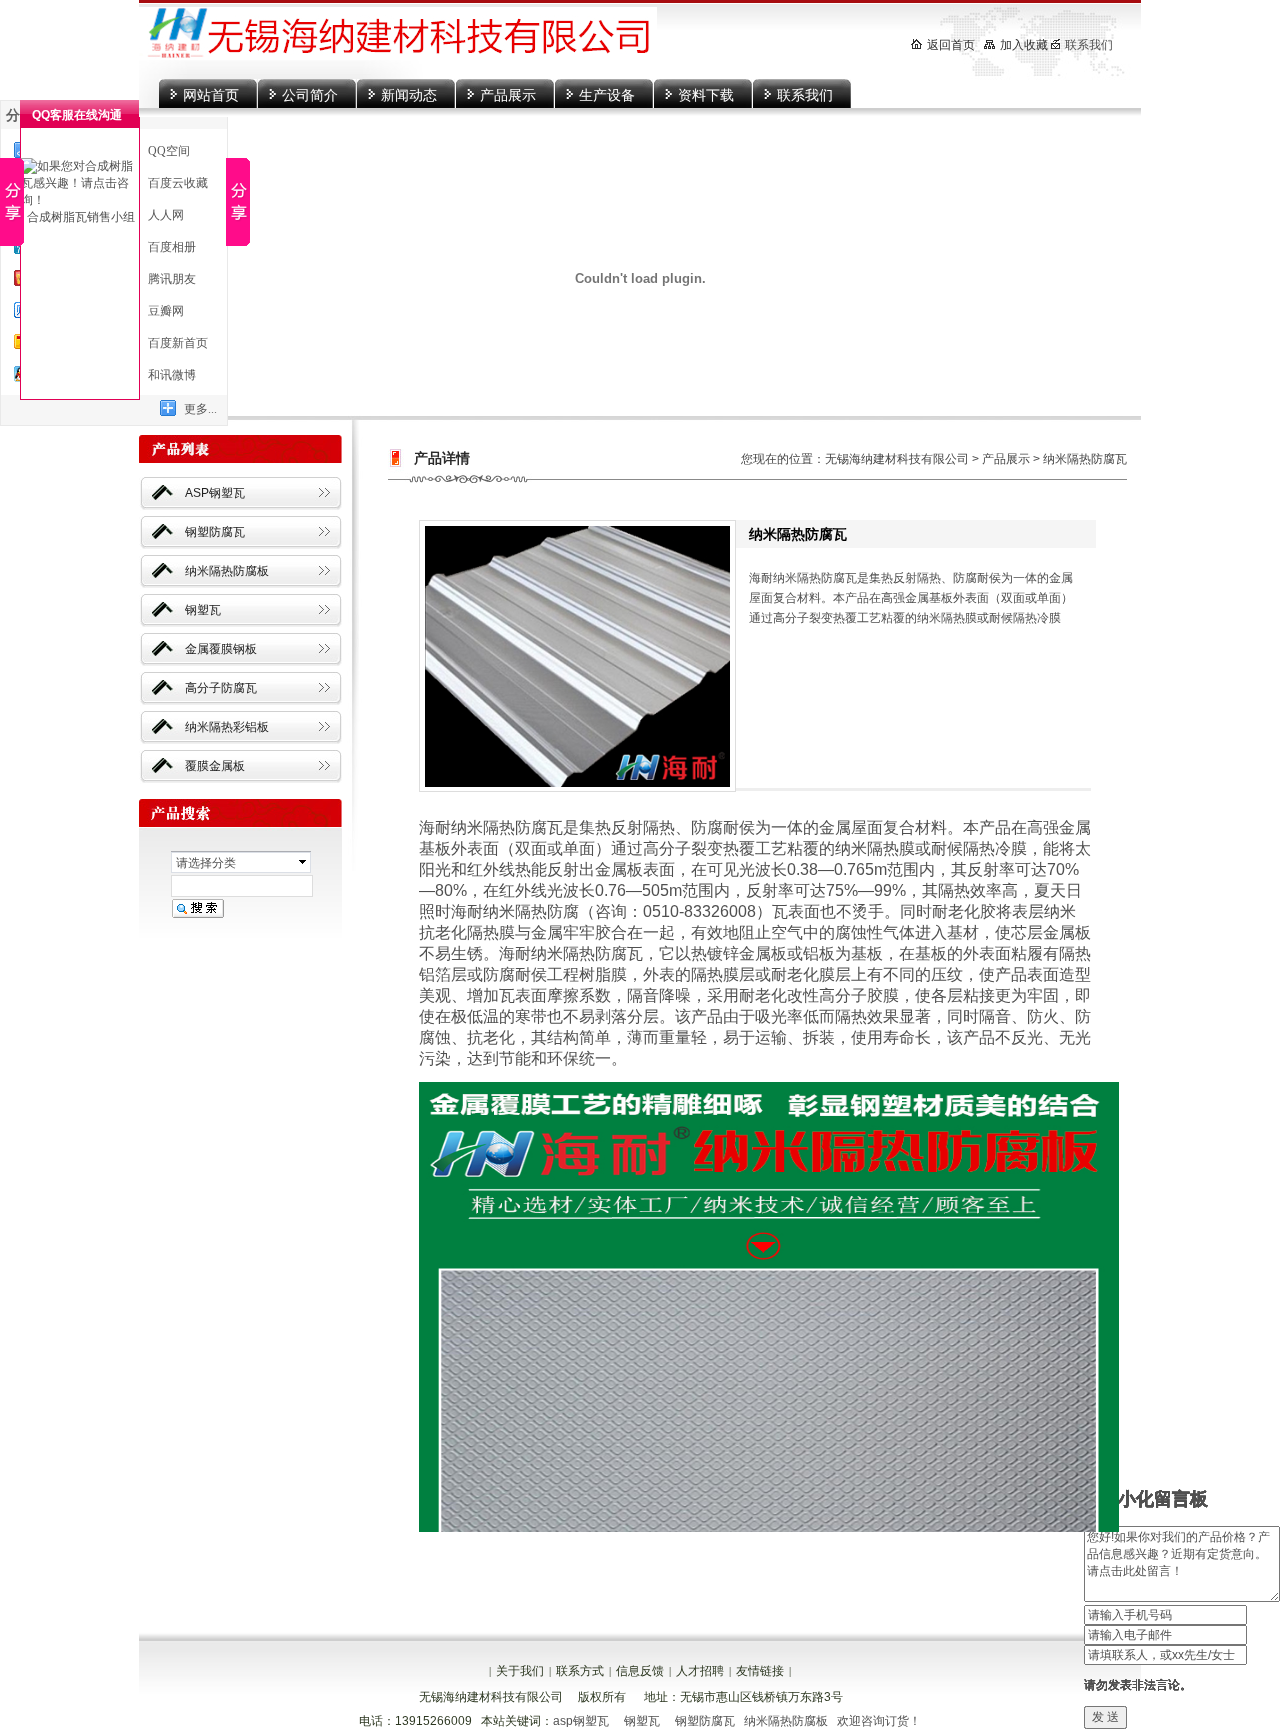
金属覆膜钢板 (221, 649)
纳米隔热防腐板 (227, 571)
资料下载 (706, 95)
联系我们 (805, 95)
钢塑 (634, 1721)
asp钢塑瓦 (581, 1721)
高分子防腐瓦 (221, 688)
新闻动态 (409, 95)
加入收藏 (1024, 45)
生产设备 (607, 95)
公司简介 (310, 95)
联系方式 (580, 1671)
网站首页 (211, 95)
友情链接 (760, 1671)
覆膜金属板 (215, 766)
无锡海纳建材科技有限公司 (897, 459)
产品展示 (508, 95)
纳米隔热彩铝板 (227, 727)
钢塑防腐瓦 (215, 532)
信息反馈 (640, 1671)
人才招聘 (700, 1671)
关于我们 (520, 1671)
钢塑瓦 (203, 610)
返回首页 (951, 45)
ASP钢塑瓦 (215, 493)
